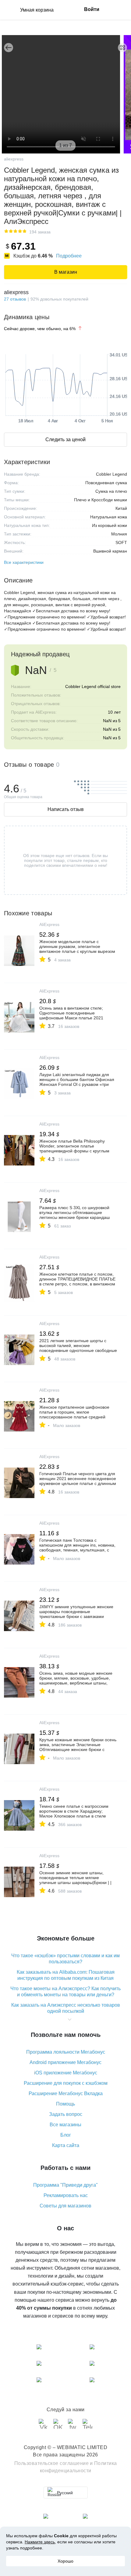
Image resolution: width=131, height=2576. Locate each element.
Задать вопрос (66, 2114)
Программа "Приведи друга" (65, 2185)
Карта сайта (66, 2145)
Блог (66, 2135)
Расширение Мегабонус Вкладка (66, 2093)
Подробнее (69, 256)
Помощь (65, 2104)
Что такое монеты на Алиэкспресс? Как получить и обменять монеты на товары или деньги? (65, 1992)
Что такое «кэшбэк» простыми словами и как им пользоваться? (65, 1959)
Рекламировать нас (66, 2195)
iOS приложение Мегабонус (66, 2073)
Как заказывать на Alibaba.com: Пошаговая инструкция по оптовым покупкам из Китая (66, 1975)
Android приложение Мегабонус (65, 2062)
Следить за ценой (65, 440)
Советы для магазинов (65, 2206)
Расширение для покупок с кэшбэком (66, 2083)
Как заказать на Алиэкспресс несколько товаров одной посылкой (66, 2008)
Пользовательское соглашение (52, 2463)
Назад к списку (9, 48)
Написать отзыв (66, 809)
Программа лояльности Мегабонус (66, 2052)
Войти (92, 9)
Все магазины (65, 2125)
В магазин (66, 272)
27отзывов (15, 299)
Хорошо (65, 2561)
